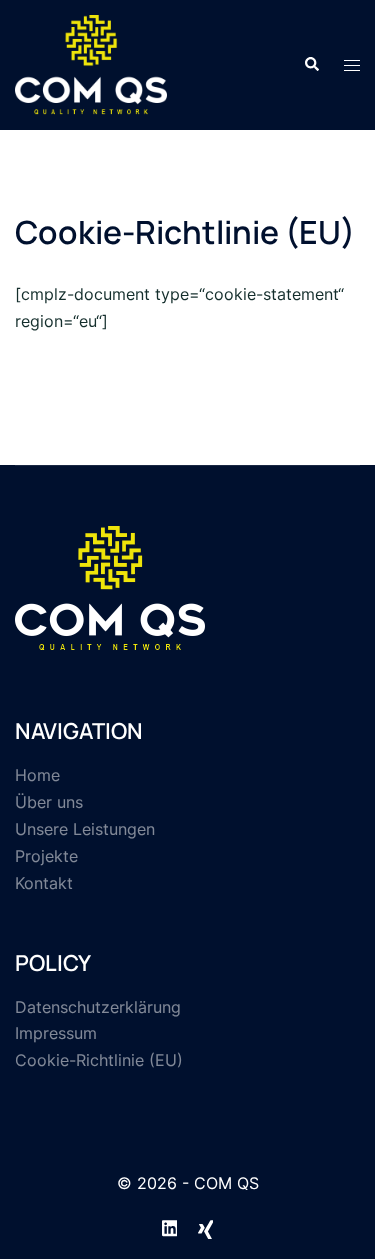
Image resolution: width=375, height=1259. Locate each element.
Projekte (46, 856)
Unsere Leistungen (85, 829)
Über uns (49, 802)
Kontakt (44, 883)
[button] (311, 65)
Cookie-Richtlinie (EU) (99, 1060)
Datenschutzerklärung (98, 1007)
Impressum (56, 1033)
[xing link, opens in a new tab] (206, 1225)
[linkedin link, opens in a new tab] (170, 1225)
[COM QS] (91, 63)
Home (37, 775)
